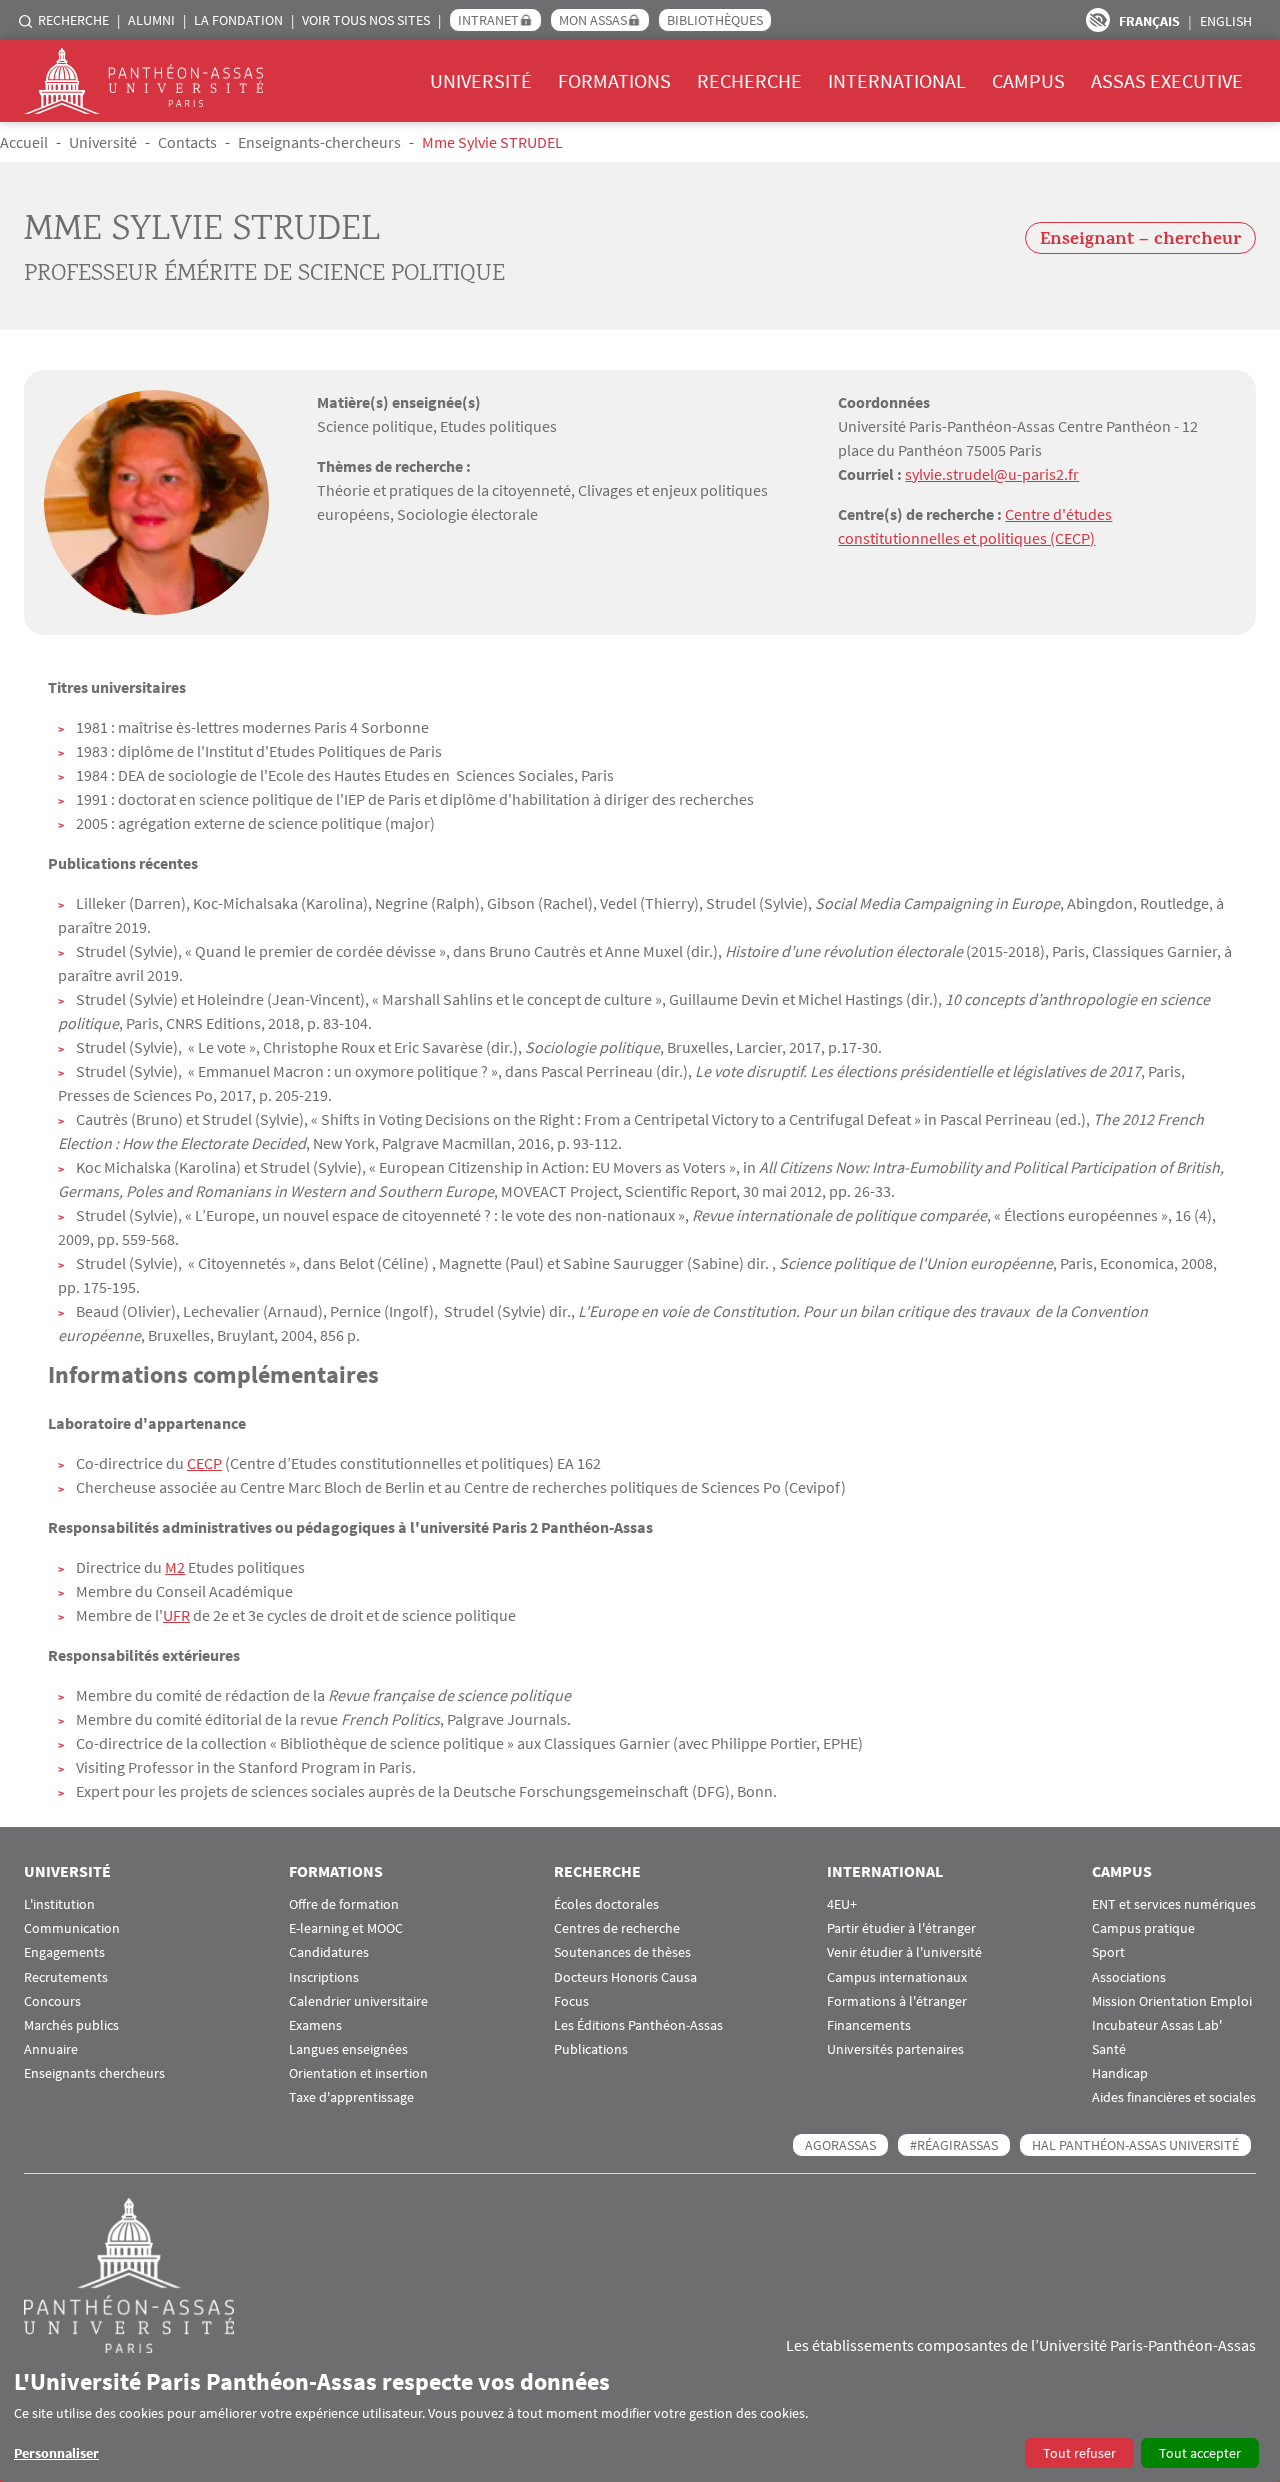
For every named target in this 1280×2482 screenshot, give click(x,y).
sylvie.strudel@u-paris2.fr (992, 474)
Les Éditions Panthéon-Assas (638, 2025)
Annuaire (51, 2049)
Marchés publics (71, 2025)
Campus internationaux (897, 1977)
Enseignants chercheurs (94, 2073)
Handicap (1120, 2073)
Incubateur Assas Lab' (1157, 2025)
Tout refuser (1079, 2453)
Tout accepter (1200, 2453)
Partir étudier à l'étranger (901, 1928)
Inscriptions (324, 1977)
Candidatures (329, 1952)
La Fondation (238, 20)
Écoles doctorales (606, 1904)
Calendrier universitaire (358, 2001)
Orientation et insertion (358, 2073)
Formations (614, 80)
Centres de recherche (617, 1928)
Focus (571, 2001)
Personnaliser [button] (56, 2453)
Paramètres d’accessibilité (1098, 20)
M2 (175, 1567)
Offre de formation (344, 1904)
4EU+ (842, 1904)
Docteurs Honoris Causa (625, 1977)
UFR (176, 1615)
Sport (1108, 1952)
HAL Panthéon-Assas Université (1135, 2145)
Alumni (151, 20)
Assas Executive (1167, 80)
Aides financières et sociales (1174, 2097)
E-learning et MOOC (346, 1928)
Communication (72, 1928)
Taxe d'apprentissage (351, 2097)
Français (1149, 21)
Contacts (187, 142)
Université (481, 80)
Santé (1109, 2049)
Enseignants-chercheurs (319, 142)
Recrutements (66, 1977)
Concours (52, 2001)
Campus (1028, 80)
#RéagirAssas (954, 2145)
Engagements (64, 1952)
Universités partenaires (895, 2049)
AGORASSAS (840, 2145)
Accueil (24, 142)
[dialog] (640, 2417)
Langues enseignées (348, 2049)
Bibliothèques (715, 20)
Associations (1129, 1977)
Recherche (73, 20)
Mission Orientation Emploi (1172, 2001)
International (897, 80)
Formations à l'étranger (897, 2001)
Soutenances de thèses (622, 1952)
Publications (591, 2049)
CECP (204, 1463)
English (1226, 21)
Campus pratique (1143, 1928)
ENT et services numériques (1174, 1904)
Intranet (488, 20)
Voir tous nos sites (366, 20)
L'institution (59, 1904)
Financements (869, 2025)
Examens (315, 2025)
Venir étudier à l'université (904, 1952)
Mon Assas (593, 20)
